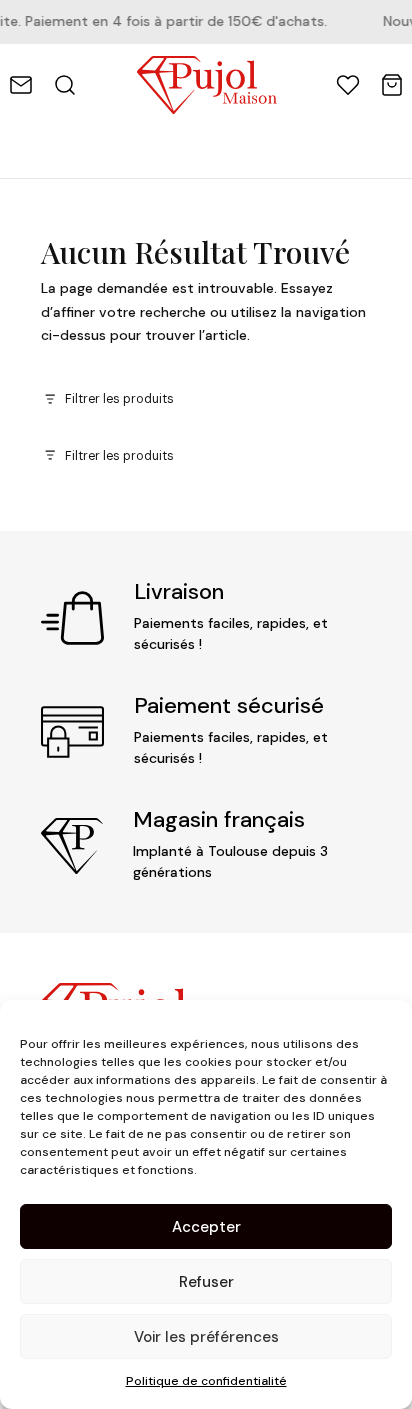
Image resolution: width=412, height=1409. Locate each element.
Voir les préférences (206, 1337)
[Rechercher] (65, 85)
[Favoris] (348, 85)
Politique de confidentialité (206, 1381)
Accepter (206, 1227)
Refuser (206, 1282)
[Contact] (21, 85)
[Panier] (392, 85)
